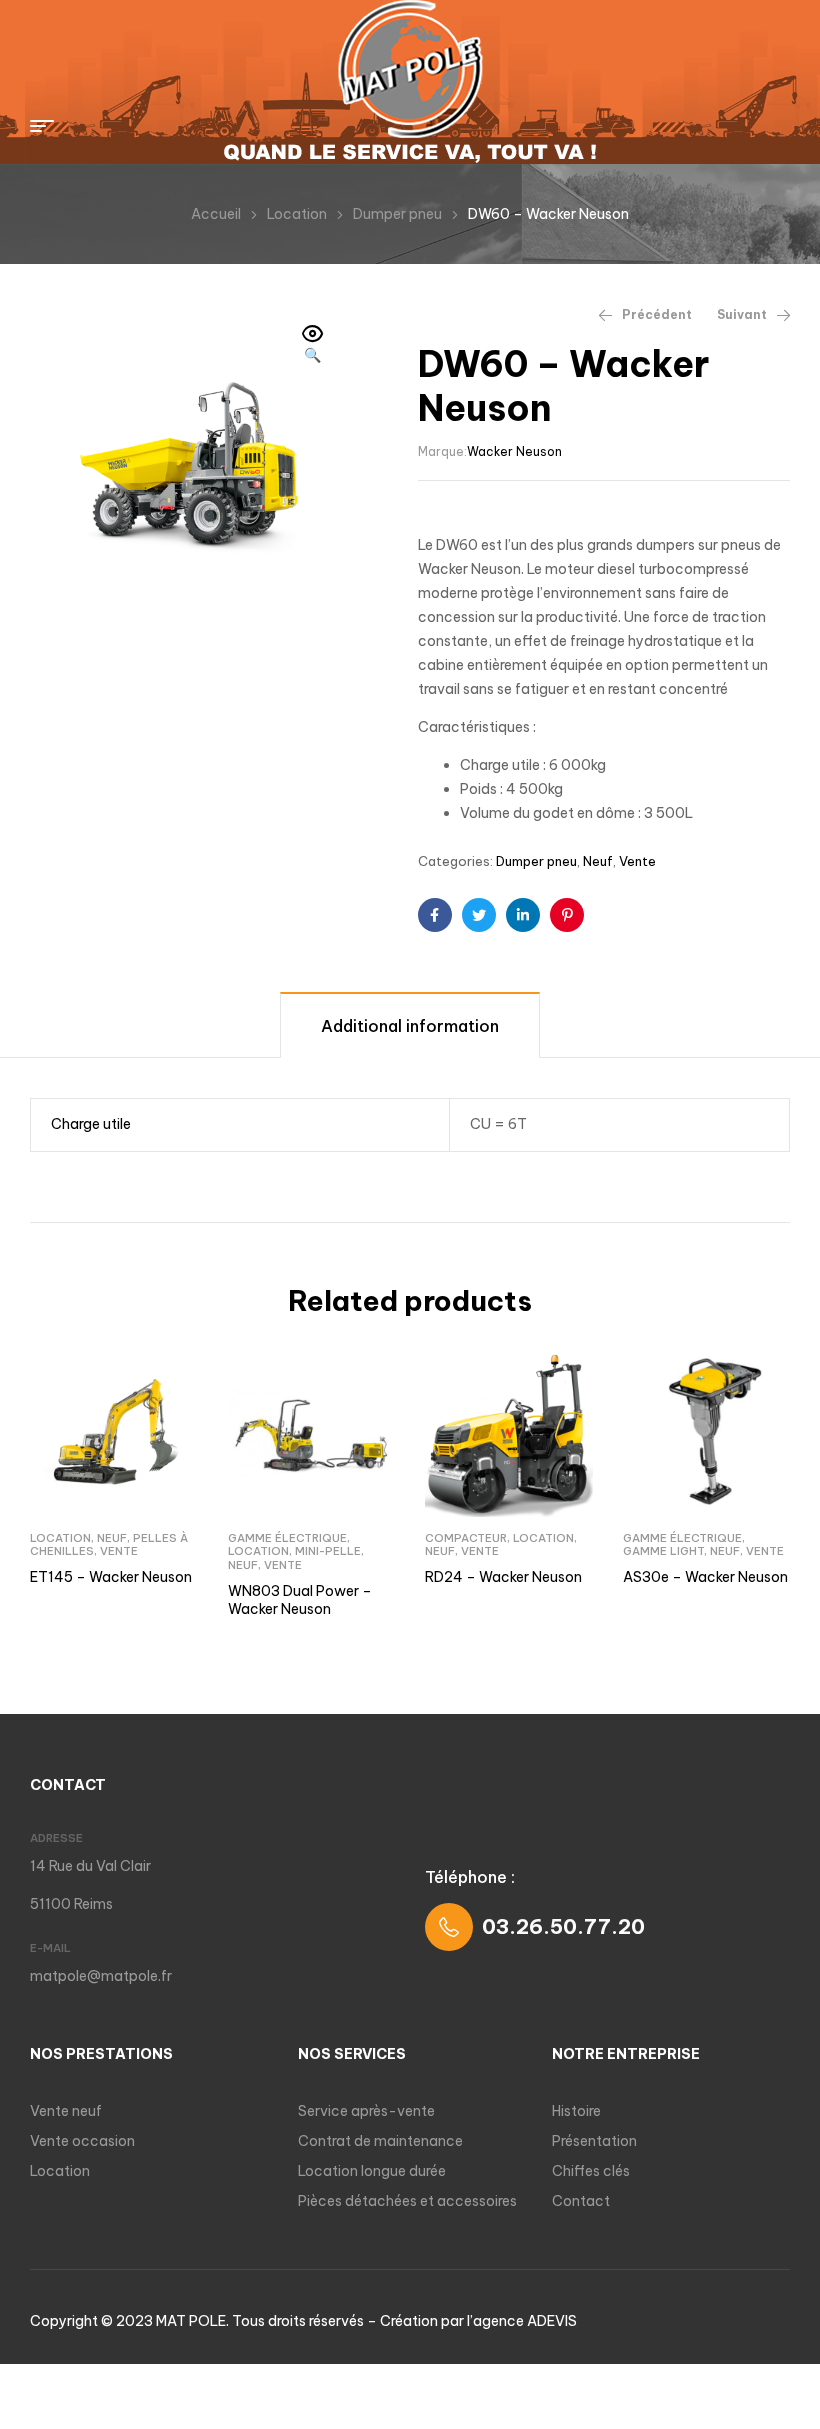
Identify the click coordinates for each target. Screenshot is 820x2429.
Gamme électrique (287, 1538)
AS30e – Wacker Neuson (705, 1577)
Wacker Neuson (514, 451)
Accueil (216, 214)
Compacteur (466, 1538)
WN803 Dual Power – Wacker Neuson (300, 1600)
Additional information (410, 1026)
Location (297, 214)
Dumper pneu (397, 214)
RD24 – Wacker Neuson (503, 1577)
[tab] (410, 1024)
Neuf (598, 861)
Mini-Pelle (328, 1551)
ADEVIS (552, 2321)
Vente (637, 861)
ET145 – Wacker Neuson (111, 1577)
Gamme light (663, 1551)
